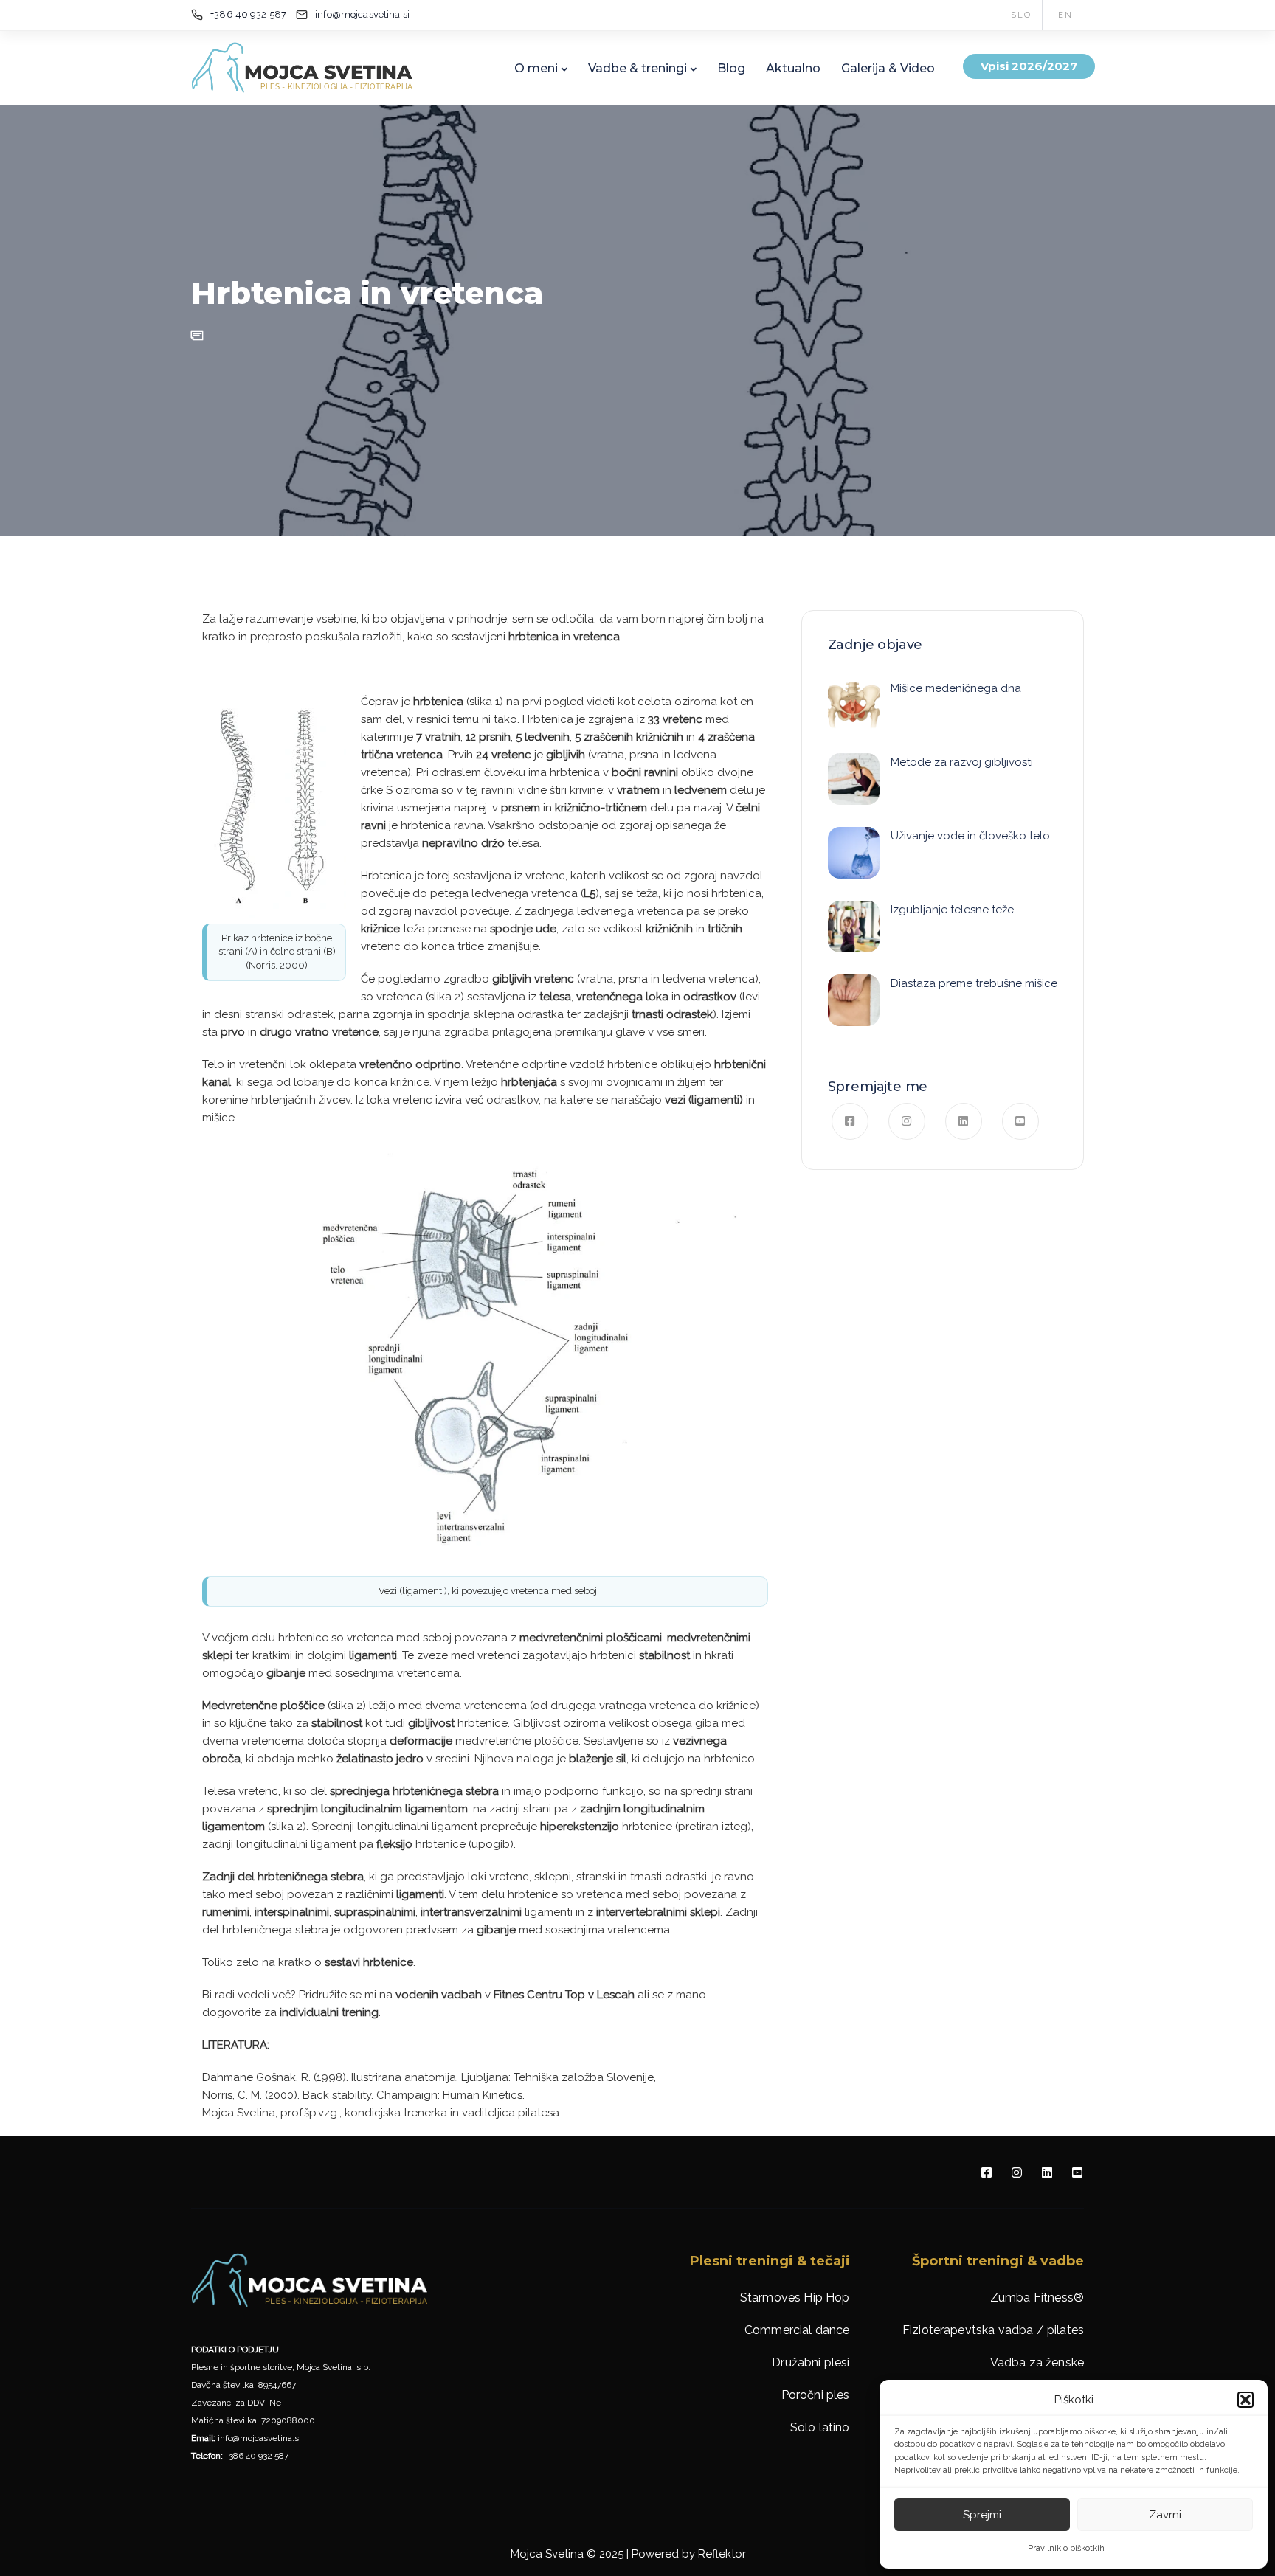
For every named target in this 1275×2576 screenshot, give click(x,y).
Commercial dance (797, 2330)
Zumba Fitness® (1037, 2298)
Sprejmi (982, 2515)
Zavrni (1165, 2515)
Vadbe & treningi (637, 68)
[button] (1245, 2400)
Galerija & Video (888, 68)
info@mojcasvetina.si (259, 2438)
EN (1065, 15)
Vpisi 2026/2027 (1029, 66)
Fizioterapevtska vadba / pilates (993, 2330)
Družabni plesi (811, 2362)
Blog (731, 68)
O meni (536, 68)
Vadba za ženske (1037, 2362)
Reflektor (722, 2554)
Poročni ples (816, 2395)
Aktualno (793, 68)
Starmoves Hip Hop (795, 2298)
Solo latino (820, 2427)
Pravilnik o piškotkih (1066, 2548)
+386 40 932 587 (257, 2456)
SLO (1021, 15)
